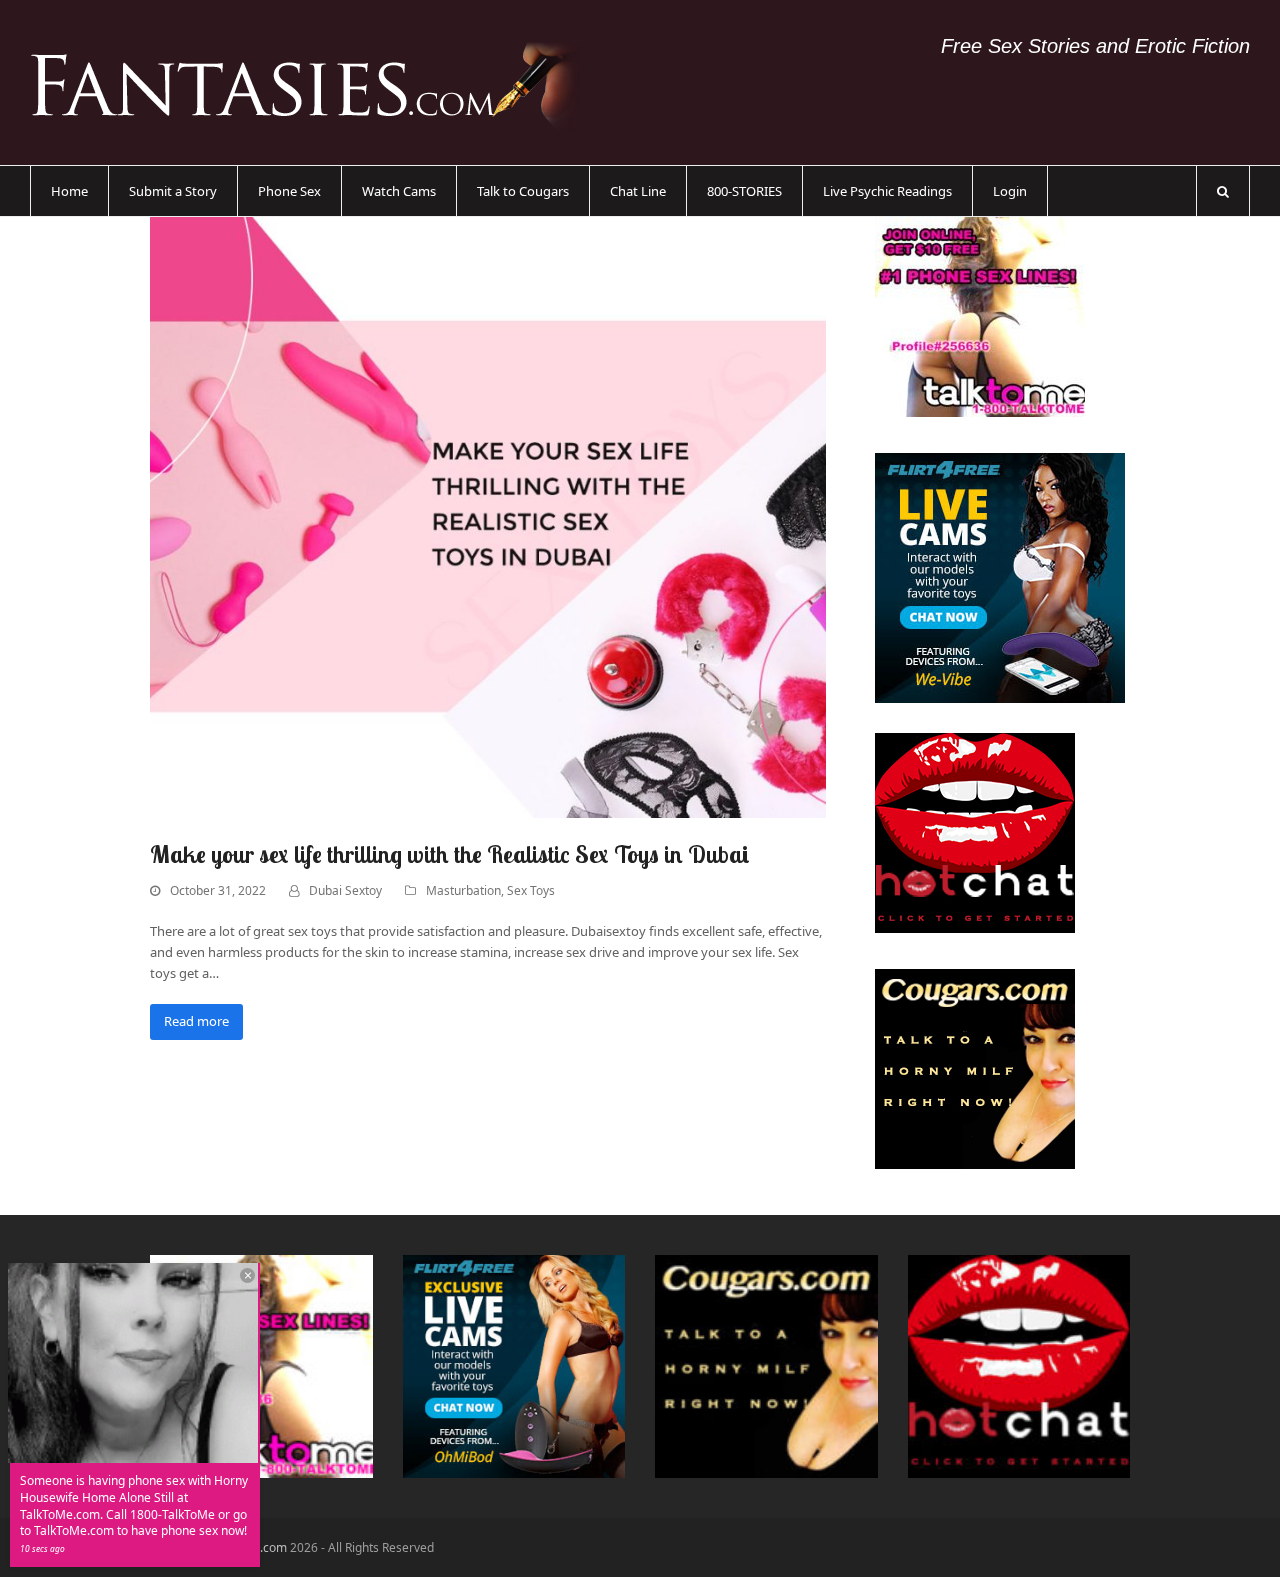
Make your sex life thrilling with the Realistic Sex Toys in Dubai (449, 854)
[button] (1223, 191)
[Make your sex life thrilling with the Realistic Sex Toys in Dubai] (488, 516)
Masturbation (463, 890)
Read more (196, 1021)
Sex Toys (531, 890)
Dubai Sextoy (345, 890)
